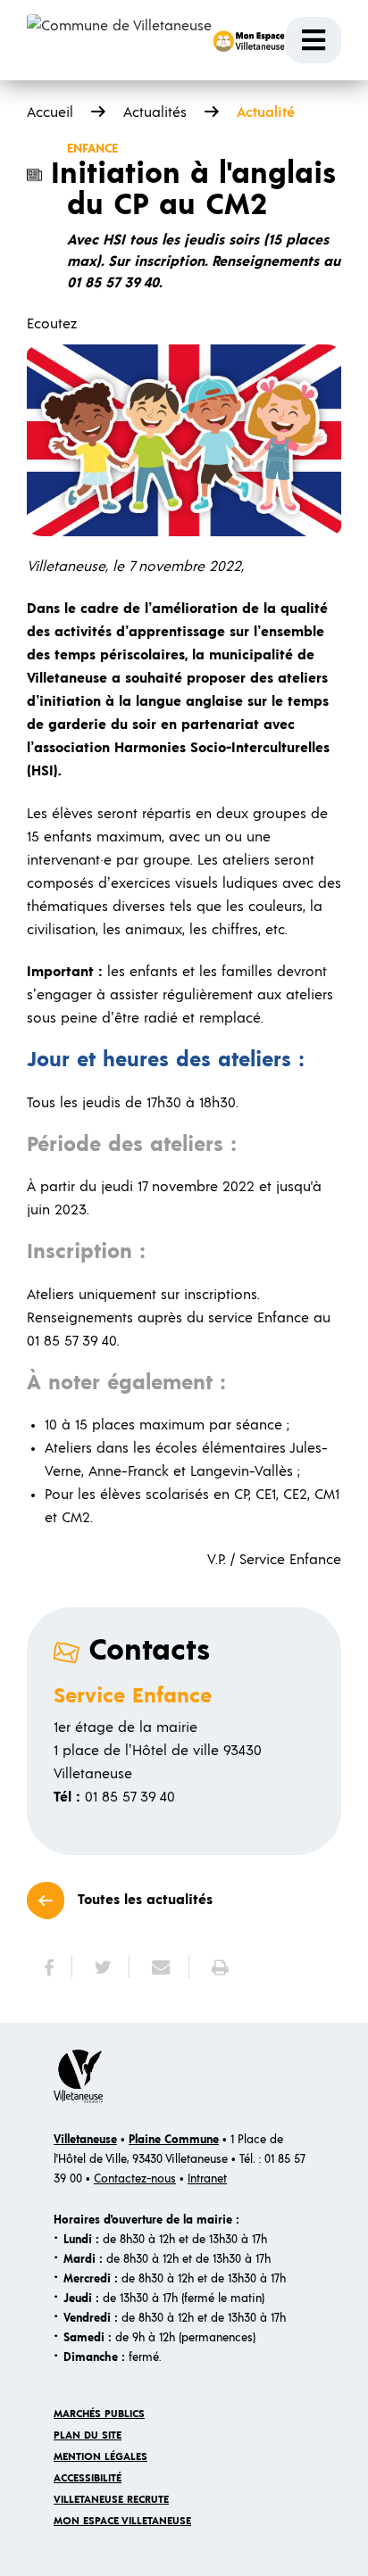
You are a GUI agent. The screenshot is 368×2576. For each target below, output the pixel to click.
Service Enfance (133, 1696)
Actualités (155, 112)
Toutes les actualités (145, 1900)
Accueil (50, 112)
